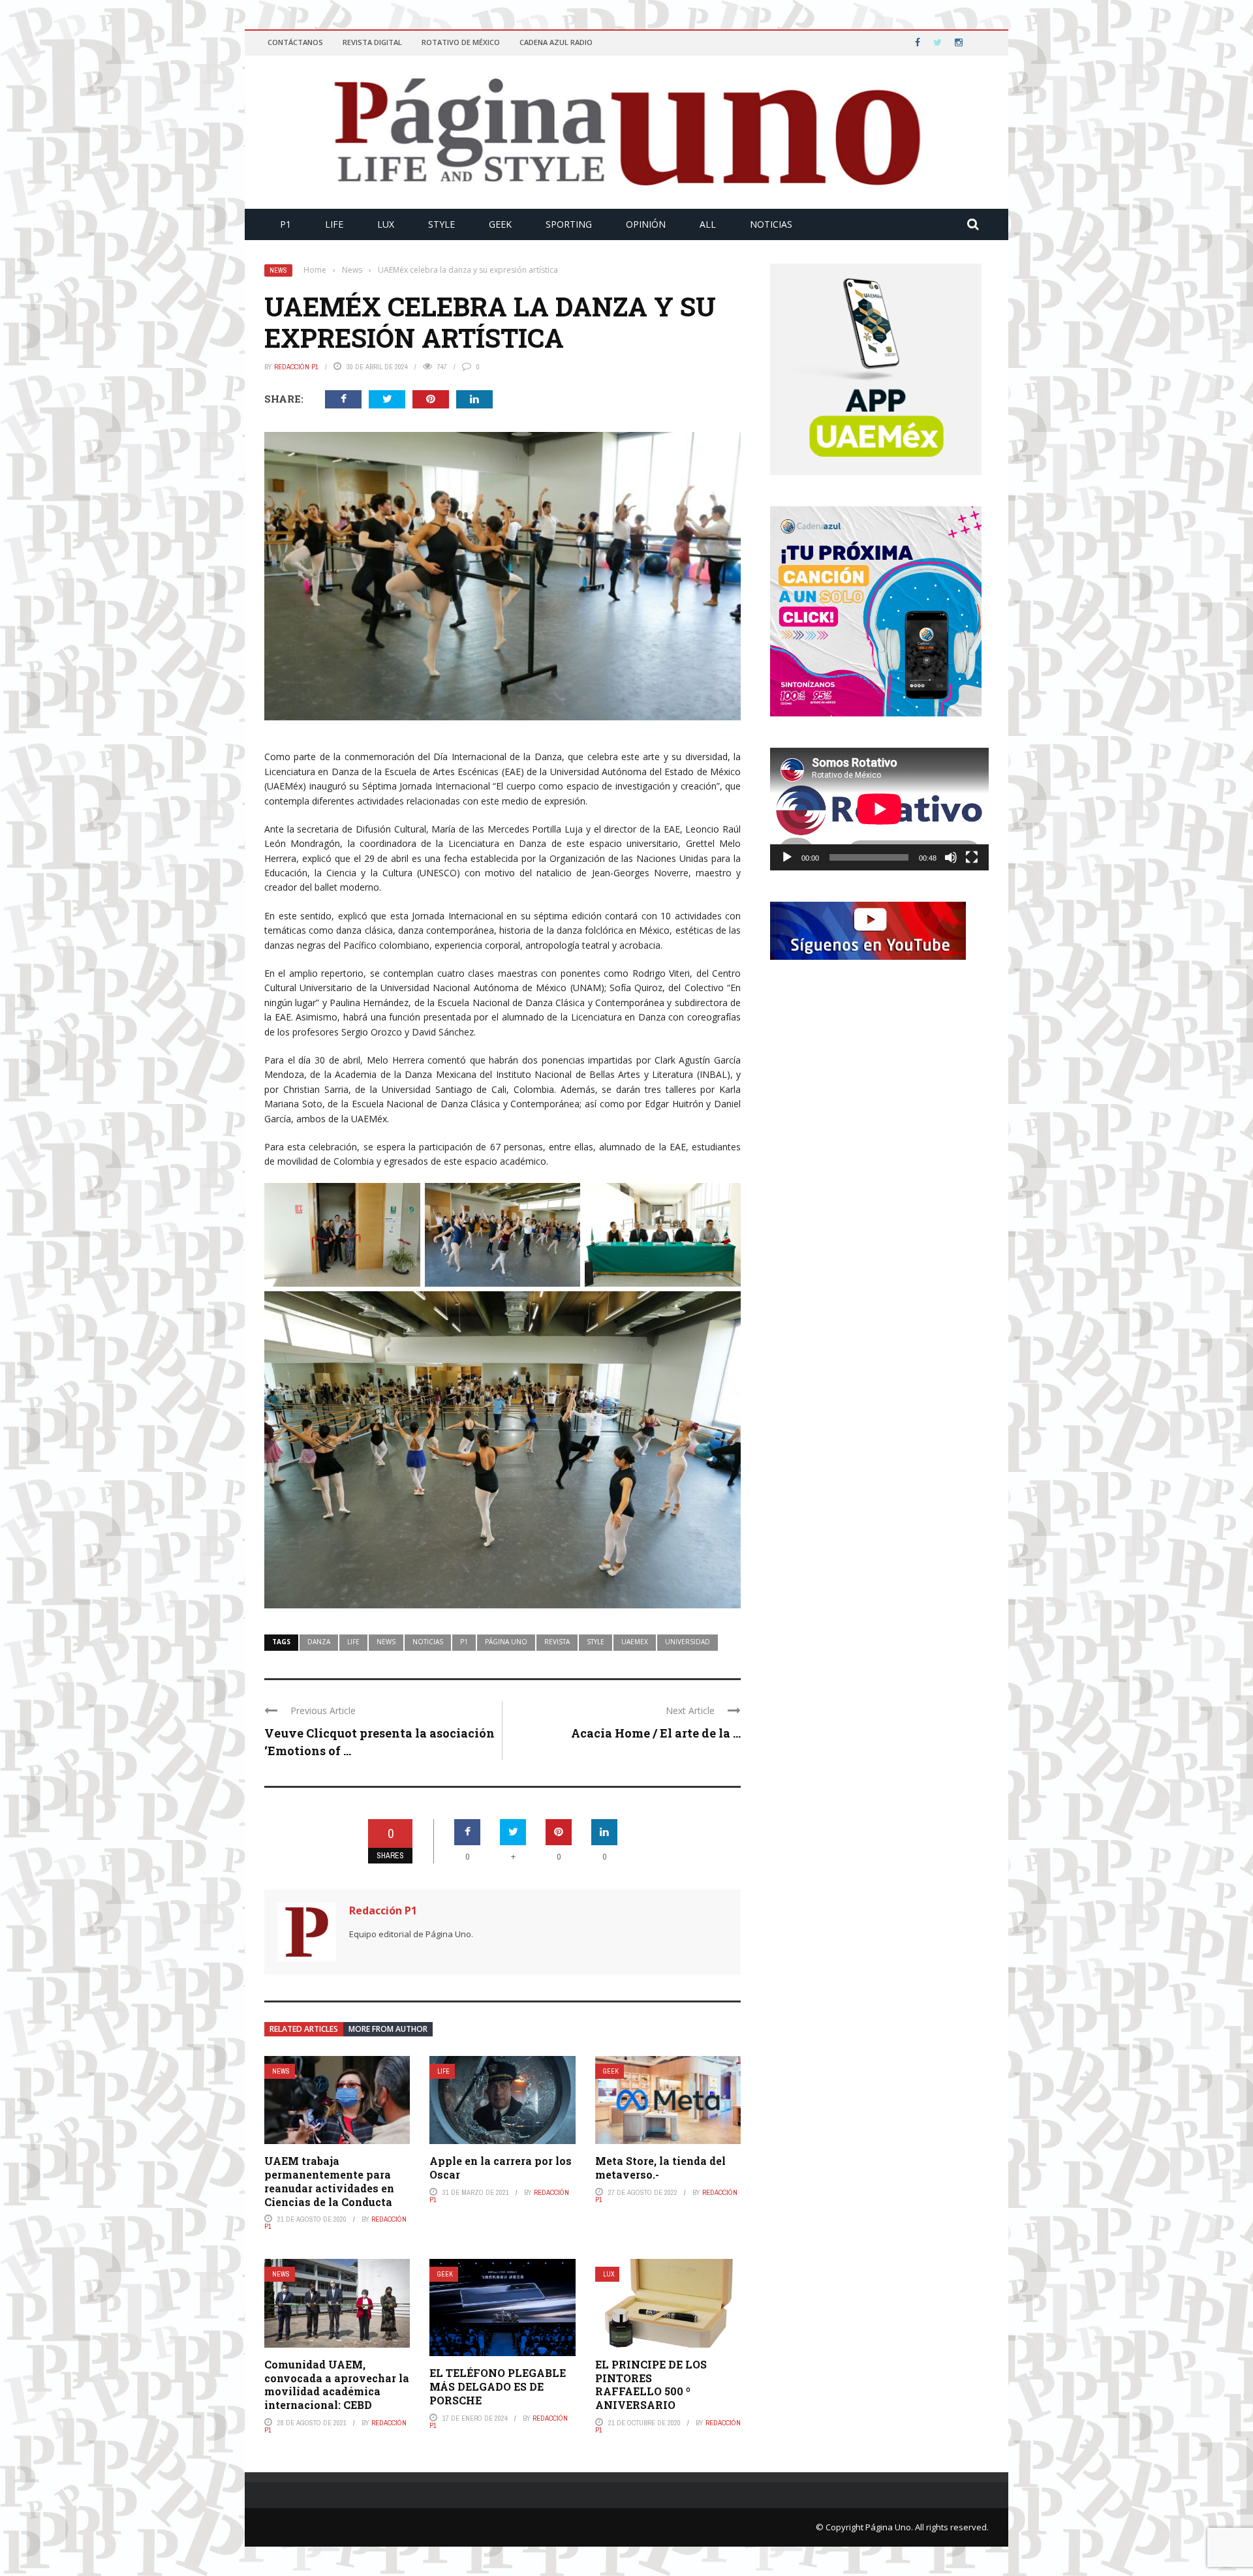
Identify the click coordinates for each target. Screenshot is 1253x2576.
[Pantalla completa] (972, 857)
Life (334, 224)
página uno (506, 1642)
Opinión (646, 224)
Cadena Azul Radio (556, 42)
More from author (388, 2029)
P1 (286, 224)
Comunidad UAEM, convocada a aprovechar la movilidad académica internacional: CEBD (337, 2384)
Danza (319, 1642)
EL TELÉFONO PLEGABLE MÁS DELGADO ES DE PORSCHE (498, 2386)
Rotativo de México (461, 42)
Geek (500, 224)
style (596, 1642)
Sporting (569, 224)
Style (441, 224)
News (278, 270)
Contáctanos (295, 42)
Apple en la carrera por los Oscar (501, 2168)
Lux (386, 224)
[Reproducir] (787, 857)
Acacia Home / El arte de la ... (656, 1733)
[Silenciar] (951, 857)
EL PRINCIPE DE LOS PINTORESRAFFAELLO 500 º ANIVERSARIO (651, 2384)
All (708, 224)
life (353, 1642)
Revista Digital (372, 42)
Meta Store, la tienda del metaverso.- (660, 2168)
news (386, 1642)
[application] (879, 809)
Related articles (304, 2029)
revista (557, 1642)
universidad (688, 1642)
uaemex (635, 1642)
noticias (428, 1642)
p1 (464, 1642)
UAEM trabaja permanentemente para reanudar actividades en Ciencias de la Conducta (329, 2181)
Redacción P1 (296, 367)
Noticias (771, 224)
